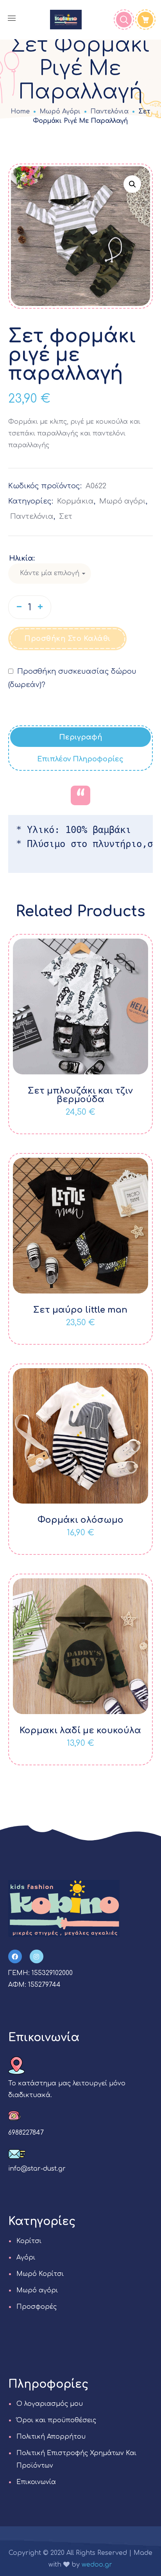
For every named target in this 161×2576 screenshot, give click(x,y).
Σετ (66, 516)
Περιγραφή (80, 737)
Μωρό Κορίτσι (40, 2274)
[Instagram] (37, 1956)
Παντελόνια (109, 112)
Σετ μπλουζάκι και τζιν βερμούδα (80, 1095)
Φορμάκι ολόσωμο (80, 1520)
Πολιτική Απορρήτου (51, 2437)
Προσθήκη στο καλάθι (67, 639)
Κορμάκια (75, 501)
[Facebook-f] (15, 1956)
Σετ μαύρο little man (80, 1310)
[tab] (81, 737)
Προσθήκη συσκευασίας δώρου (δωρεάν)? (72, 678)
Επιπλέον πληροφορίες (80, 759)
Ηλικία (21, 558)
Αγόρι (26, 2258)
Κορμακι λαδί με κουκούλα (80, 1731)
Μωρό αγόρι (60, 112)
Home (20, 112)
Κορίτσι (29, 2241)
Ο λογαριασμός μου (50, 2404)
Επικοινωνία (36, 2482)
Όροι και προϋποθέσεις (56, 2420)
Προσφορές (37, 2307)
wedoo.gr (97, 2565)
